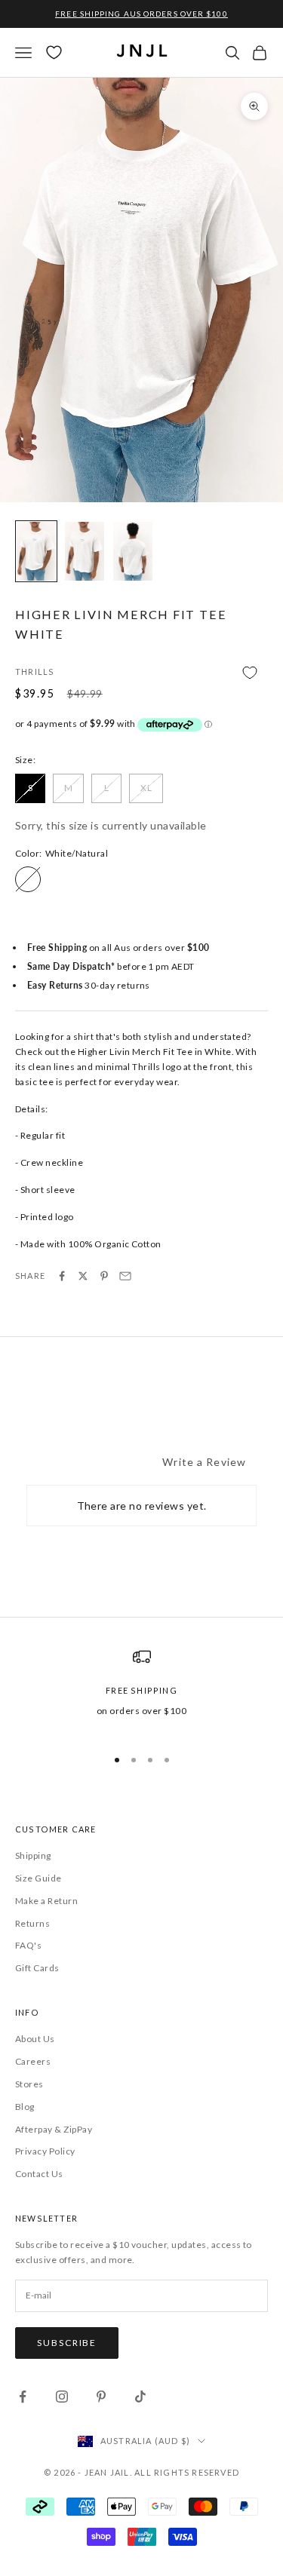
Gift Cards (37, 1968)
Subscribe (67, 2343)
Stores (29, 2084)
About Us (35, 2039)
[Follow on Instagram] (62, 2397)
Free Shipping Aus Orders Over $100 (141, 14)
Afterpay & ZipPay (54, 2129)
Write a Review (204, 1462)
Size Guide (38, 1878)
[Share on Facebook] (62, 1276)
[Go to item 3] (133, 551)
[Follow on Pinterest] (101, 2397)
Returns (32, 1923)
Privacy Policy (45, 2151)
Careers (33, 2061)
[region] (141, 1691)
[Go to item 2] (85, 551)
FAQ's (28, 1945)
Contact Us (39, 2174)
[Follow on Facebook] (23, 2397)
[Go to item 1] (36, 551)
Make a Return (46, 1901)
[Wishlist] (54, 52)
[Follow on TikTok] (140, 2397)
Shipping (33, 1855)
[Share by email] (125, 1276)
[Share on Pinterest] (104, 1276)
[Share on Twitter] (83, 1276)
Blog (25, 2107)
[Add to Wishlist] (141, 673)
